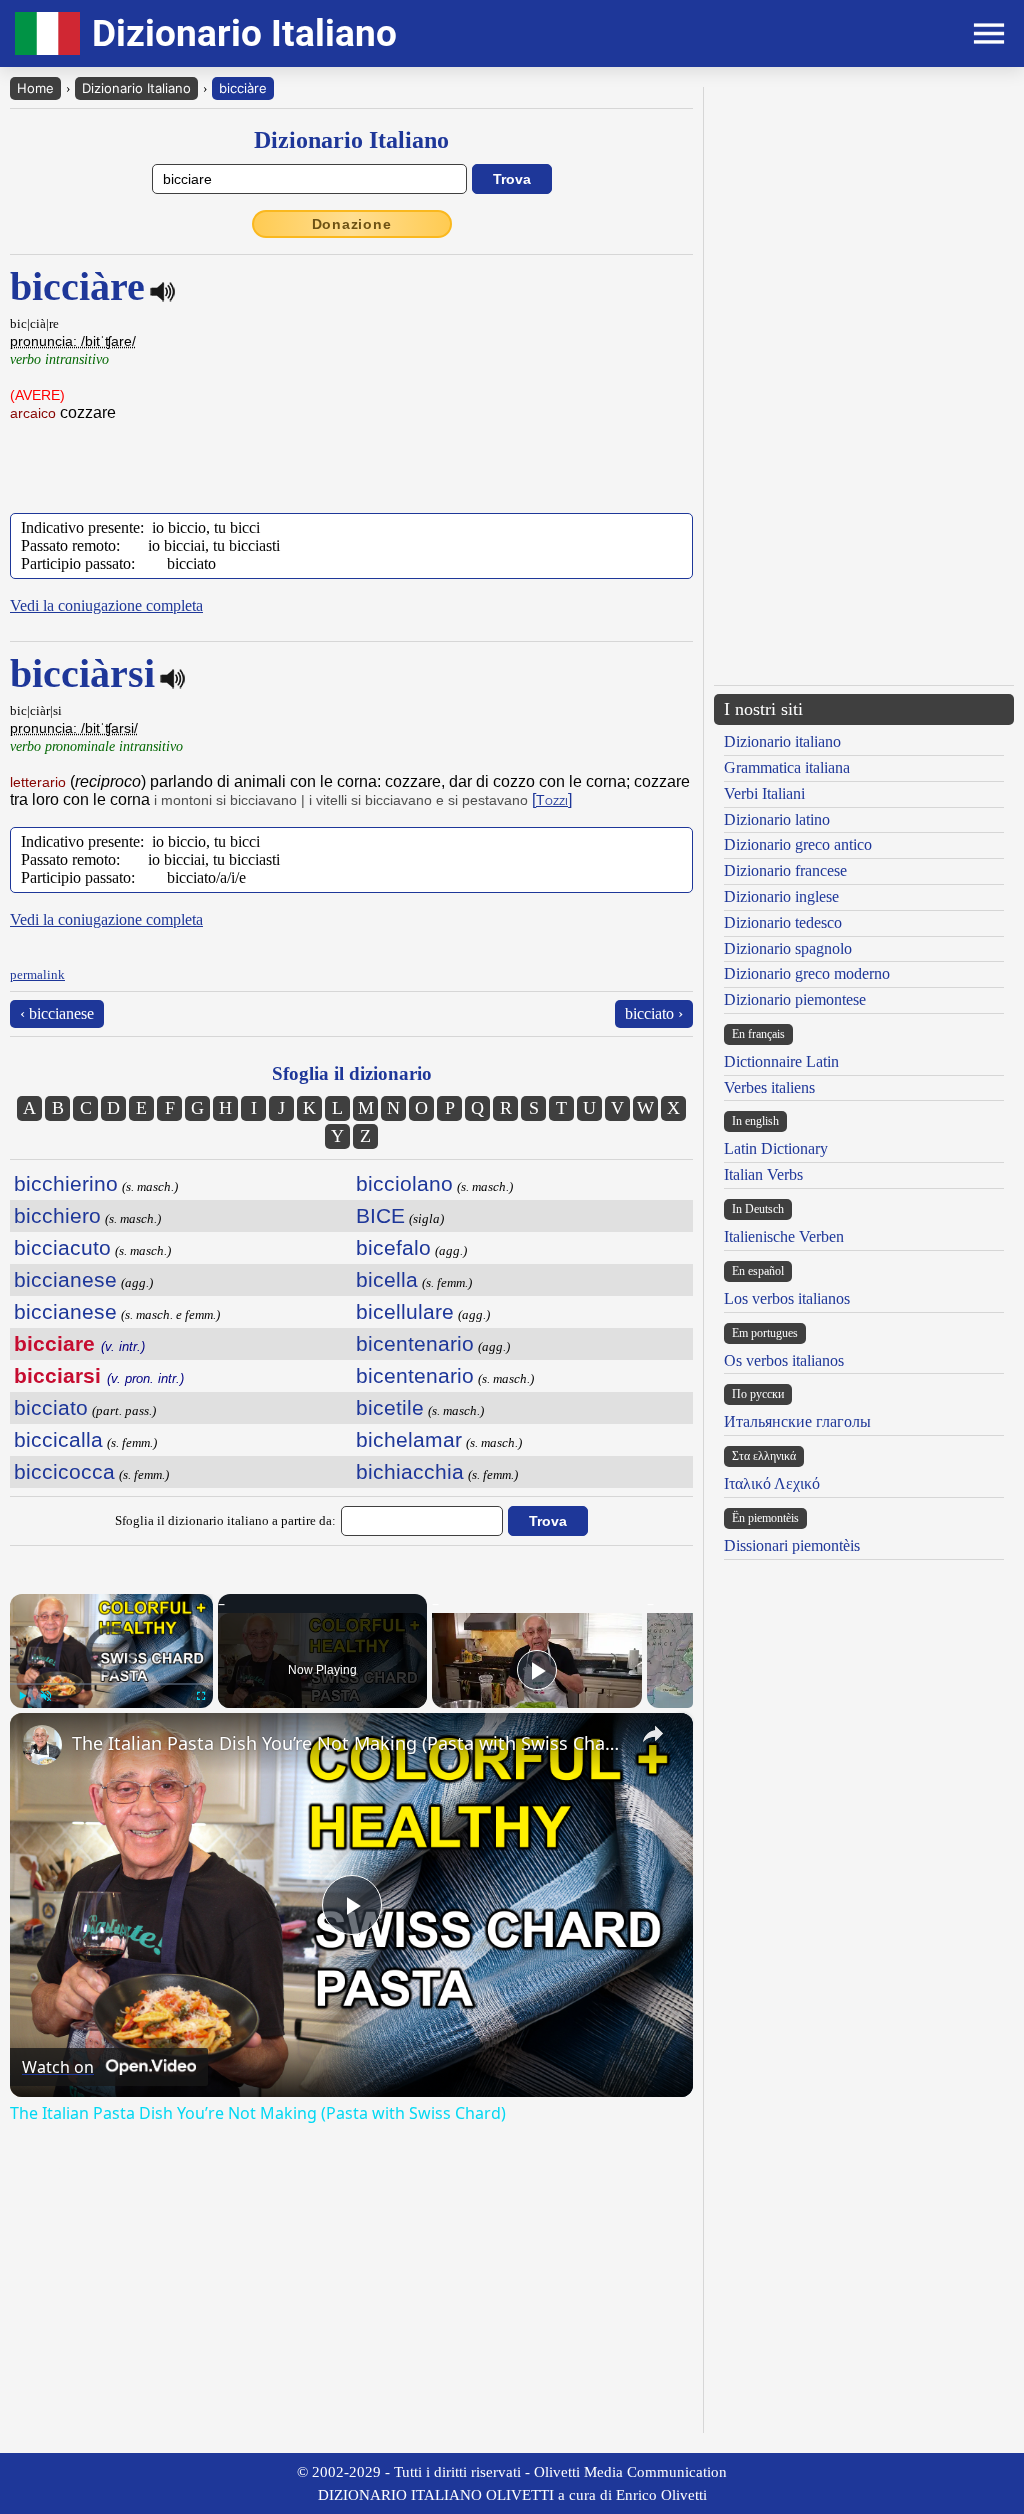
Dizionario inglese (781, 896)
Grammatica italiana (787, 767)
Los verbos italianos (787, 1298)
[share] (653, 1734)
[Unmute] (46, 1696)
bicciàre (243, 88)
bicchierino (66, 1183)
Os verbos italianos (784, 1360)
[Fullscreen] (201, 1696)
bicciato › (654, 1013)
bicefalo (393, 1247)
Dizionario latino (777, 819)
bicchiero (57, 1215)
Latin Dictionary (776, 1148)
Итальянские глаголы (797, 1421)
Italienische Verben (784, 1236)
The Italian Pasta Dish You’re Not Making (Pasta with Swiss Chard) (348, 1743)
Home (35, 88)
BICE (380, 1215)
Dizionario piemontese (795, 999)
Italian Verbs (763, 1174)
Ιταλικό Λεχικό (772, 1483)
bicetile (390, 1407)
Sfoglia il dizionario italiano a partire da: (225, 1520)
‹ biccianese (57, 1013)
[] (552, 799)
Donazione (352, 224)
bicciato (51, 1407)
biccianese (65, 1279)
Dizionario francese (785, 870)
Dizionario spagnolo (788, 948)
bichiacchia (410, 1471)
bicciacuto (62, 1247)
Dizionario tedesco (783, 922)
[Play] (22, 1696)
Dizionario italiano (782, 741)
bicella (387, 1279)
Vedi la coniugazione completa (106, 605)
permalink (37, 974)
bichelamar (409, 1439)
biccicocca (64, 1471)
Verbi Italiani (764, 793)
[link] (42, 1745)
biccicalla (58, 1439)
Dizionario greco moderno (807, 973)
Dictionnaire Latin (781, 1061)
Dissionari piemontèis (792, 1545)
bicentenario (415, 1343)
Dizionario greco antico (798, 844)
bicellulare (405, 1311)
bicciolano (404, 1183)
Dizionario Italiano (136, 88)
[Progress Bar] (111, 1684)
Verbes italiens (769, 1087)
